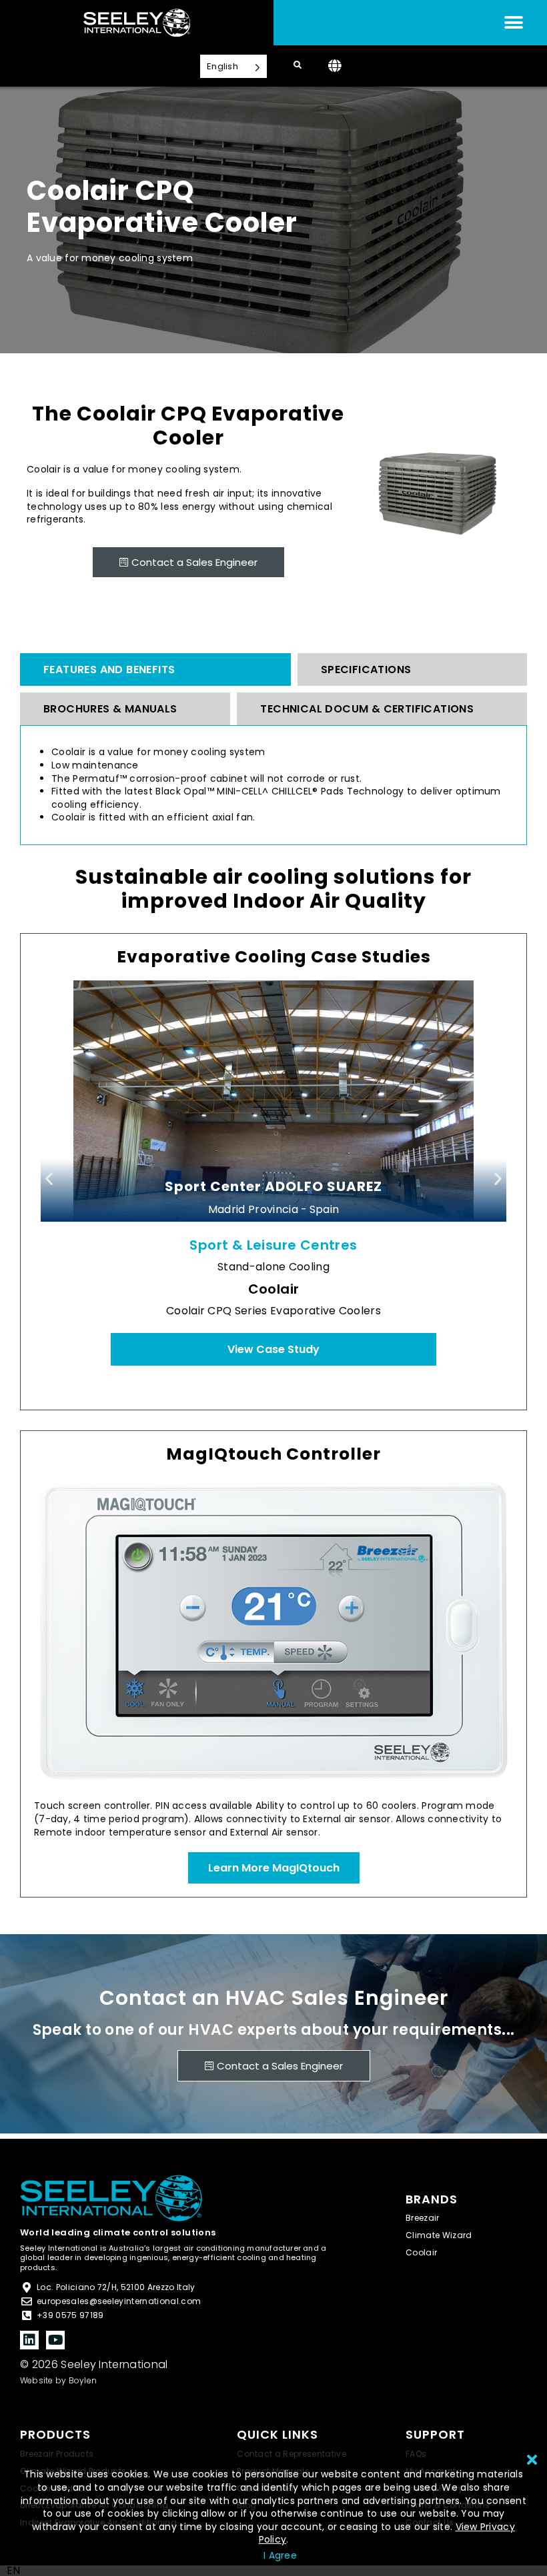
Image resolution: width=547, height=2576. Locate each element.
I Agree (280, 2555)
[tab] (155, 669)
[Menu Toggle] (514, 23)
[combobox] (13, 2571)
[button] (49, 1178)
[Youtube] (55, 2340)
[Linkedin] (29, 2340)
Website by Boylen (58, 2380)
